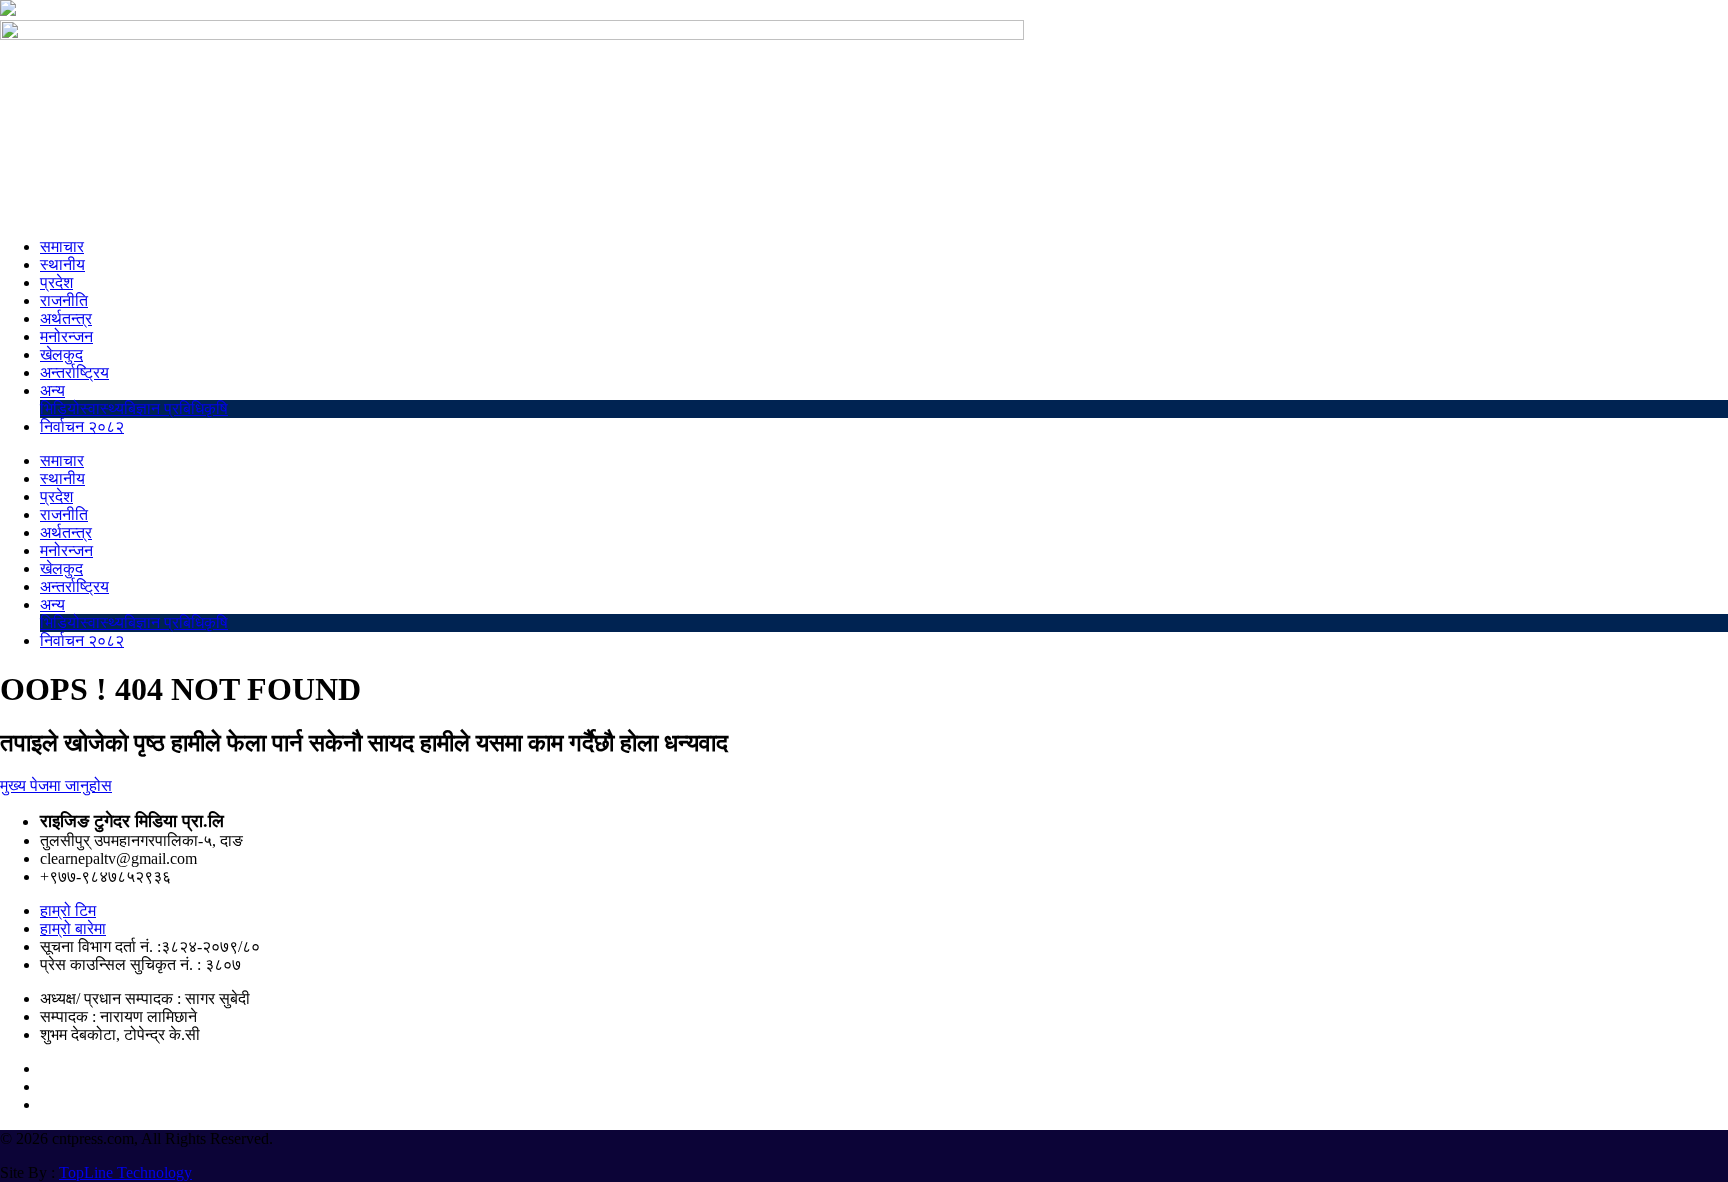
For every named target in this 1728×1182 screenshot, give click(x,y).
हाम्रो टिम (68, 910)
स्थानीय (62, 264)
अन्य (52, 390)
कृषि (216, 408)
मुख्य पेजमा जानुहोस (56, 785)
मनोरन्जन (66, 336)
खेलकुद (61, 354)
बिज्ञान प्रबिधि (164, 408)
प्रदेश (56, 282)
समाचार (62, 246)
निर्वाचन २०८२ (82, 426)
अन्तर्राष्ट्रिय (74, 372)
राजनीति (64, 300)
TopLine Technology (125, 1172)
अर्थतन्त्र (66, 318)
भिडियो (60, 408)
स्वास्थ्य (102, 408)
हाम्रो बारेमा (73, 928)
